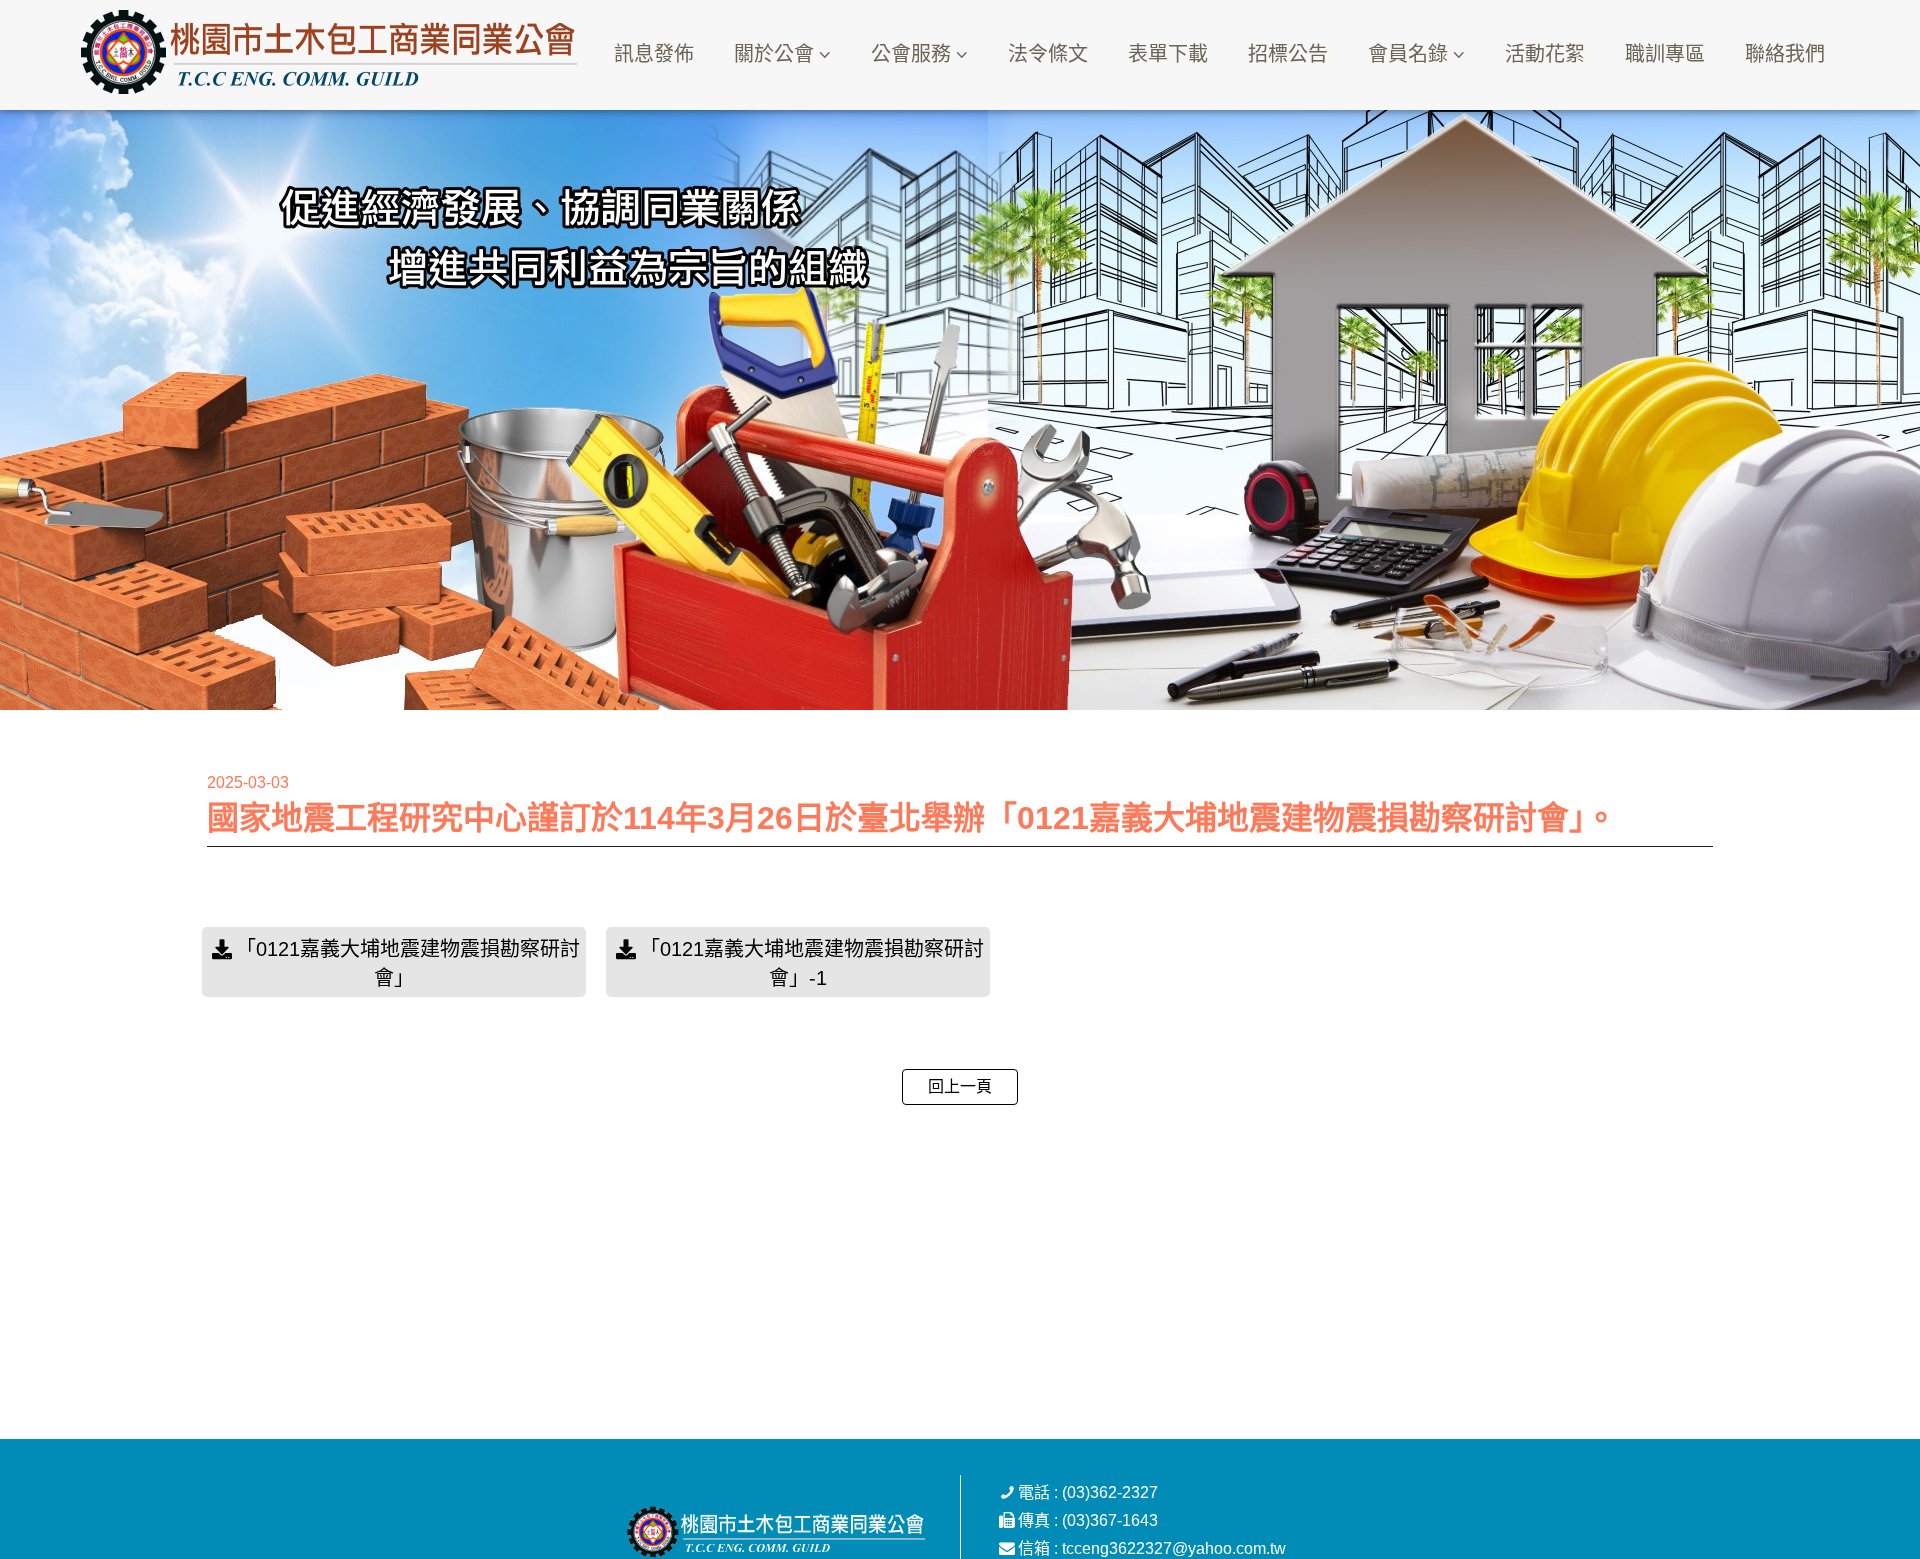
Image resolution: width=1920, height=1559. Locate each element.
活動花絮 (1545, 54)
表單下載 (1168, 54)
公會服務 (911, 54)
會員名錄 (1408, 54)
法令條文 (1048, 54)
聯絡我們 (1785, 54)
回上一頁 (960, 1086)
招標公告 (1288, 54)
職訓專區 (1665, 54)
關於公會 (774, 54)
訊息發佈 (654, 54)
